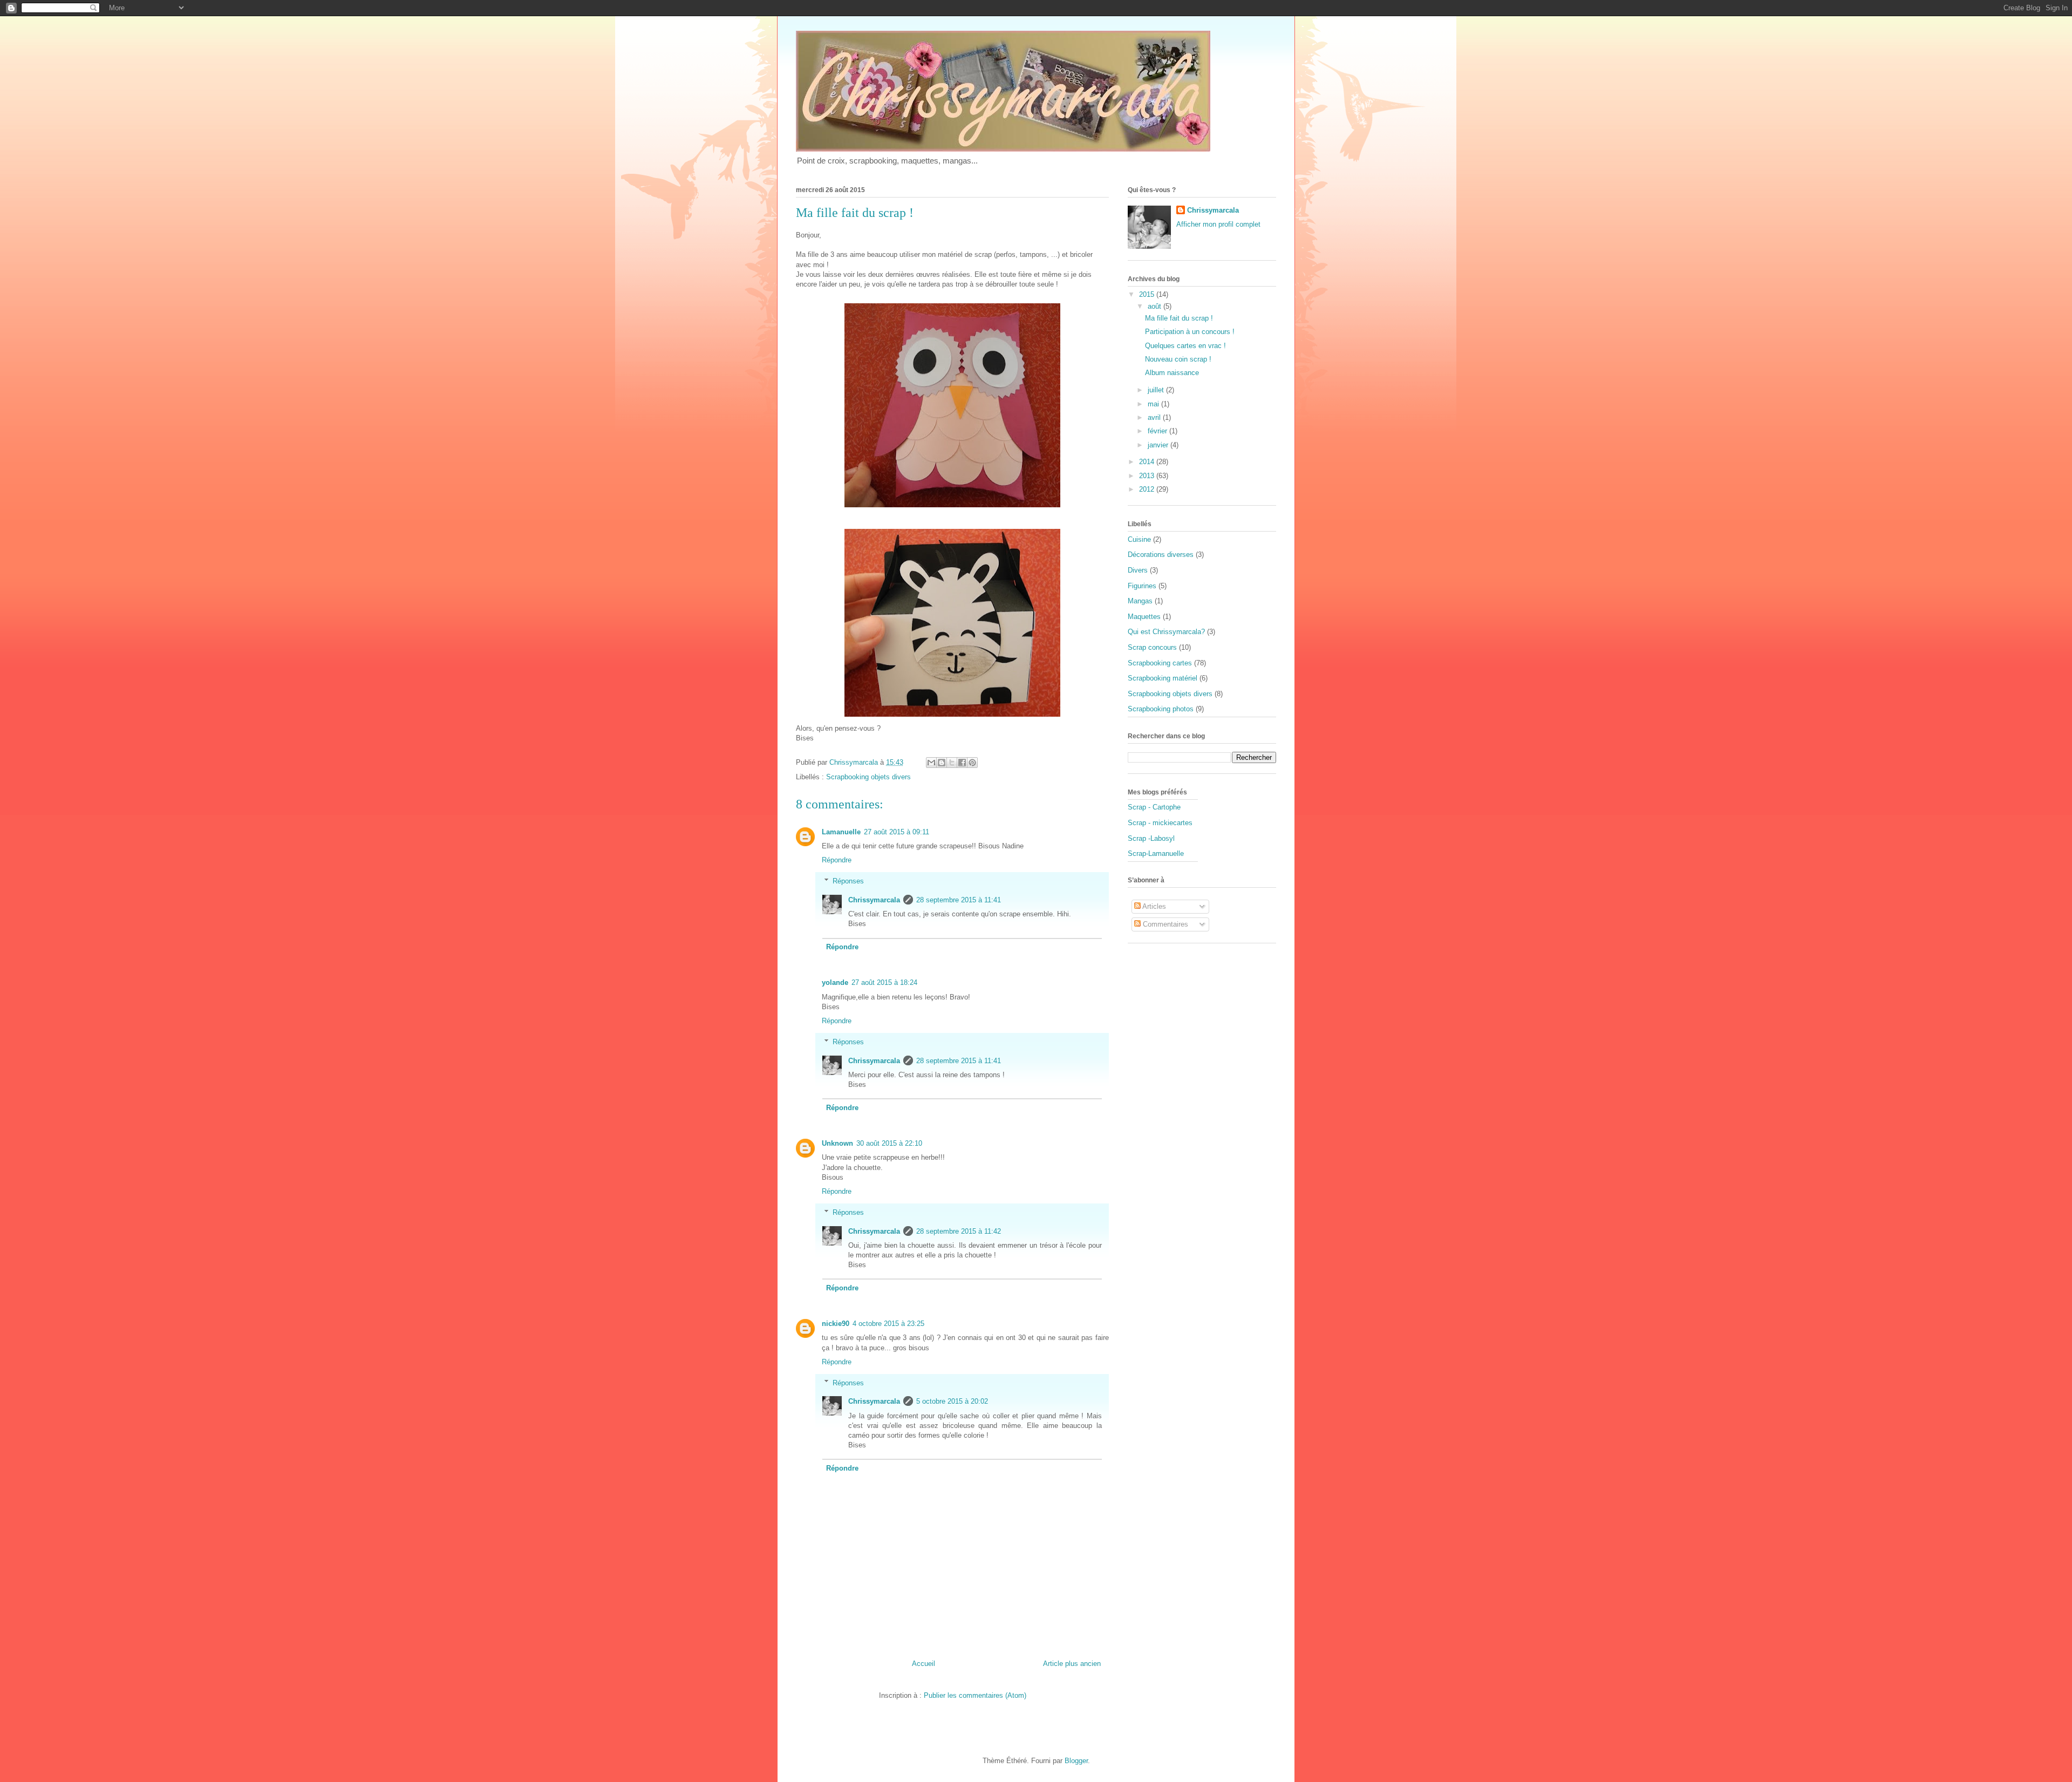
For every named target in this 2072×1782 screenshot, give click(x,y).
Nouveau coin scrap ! (1178, 359)
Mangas (1140, 601)
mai (1154, 404)
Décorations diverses (1161, 555)
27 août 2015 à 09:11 (897, 832)
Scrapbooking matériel (1163, 678)
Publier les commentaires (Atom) (975, 1695)
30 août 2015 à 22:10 (889, 1143)
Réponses (848, 881)
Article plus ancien (1072, 1664)
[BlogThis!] (942, 763)
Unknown (837, 1143)
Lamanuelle (841, 832)
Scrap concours (1152, 647)
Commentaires (1164, 924)
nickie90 (836, 1324)
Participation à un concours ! (1190, 332)
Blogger (1076, 1761)
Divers (1138, 570)
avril (1155, 417)
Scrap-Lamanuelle (1156, 853)
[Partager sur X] (952, 763)
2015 (1148, 294)
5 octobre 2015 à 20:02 (952, 1401)
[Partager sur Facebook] (962, 763)
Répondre (837, 860)
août (1156, 306)
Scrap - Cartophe (1154, 807)
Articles (1153, 906)
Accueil (923, 1664)
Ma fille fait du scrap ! (1179, 318)
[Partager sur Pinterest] (972, 763)
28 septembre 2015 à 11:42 (959, 1231)
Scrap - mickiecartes (1160, 823)
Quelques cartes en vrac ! (1185, 346)
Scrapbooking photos (1161, 709)
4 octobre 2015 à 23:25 (888, 1324)
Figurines (1142, 586)
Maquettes (1144, 617)
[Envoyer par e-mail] (931, 763)
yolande (835, 982)
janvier (1159, 445)
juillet (1157, 390)
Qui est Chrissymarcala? (1166, 632)
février (1158, 431)
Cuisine (1139, 539)
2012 (1148, 489)
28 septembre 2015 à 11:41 (959, 900)
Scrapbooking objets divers (868, 777)
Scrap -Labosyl (1151, 838)
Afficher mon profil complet (1218, 224)
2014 (1148, 462)
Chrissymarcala (874, 900)
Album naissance (1172, 373)
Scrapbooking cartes (1160, 663)
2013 (1148, 476)
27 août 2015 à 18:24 (884, 982)
